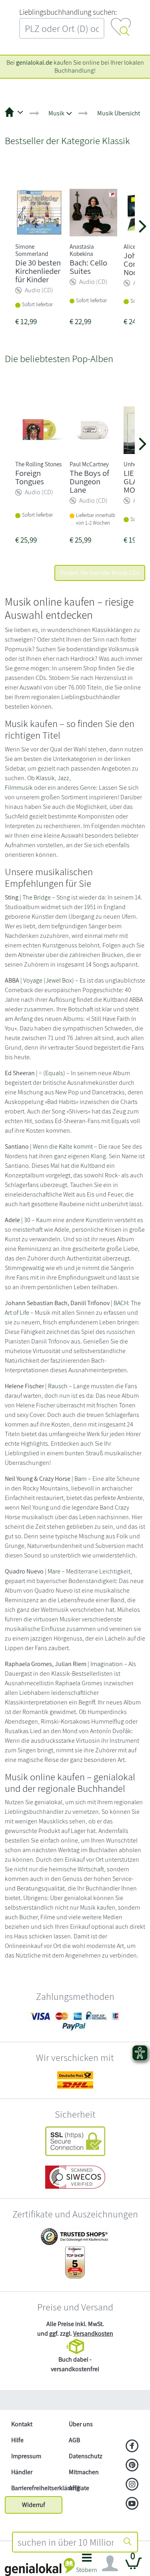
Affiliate (79, 2488)
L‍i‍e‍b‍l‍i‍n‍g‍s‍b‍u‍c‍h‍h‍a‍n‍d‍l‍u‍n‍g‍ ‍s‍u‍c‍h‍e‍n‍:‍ (68, 12)
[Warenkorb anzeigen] (134, 2567)
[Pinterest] (132, 2466)
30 (27, 1220)
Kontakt (22, 2424)
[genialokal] (40, 2567)
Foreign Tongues (30, 477)
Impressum (26, 2456)
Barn (81, 1479)
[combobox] (66, 2542)
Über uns (81, 2424)
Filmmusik (19, 788)
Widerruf (34, 2505)
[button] (87, 2565)
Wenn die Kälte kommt (63, 1146)
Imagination (107, 1664)
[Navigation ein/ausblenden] (110, 2564)
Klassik (45, 778)
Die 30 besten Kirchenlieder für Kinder (38, 271)
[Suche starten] (128, 2542)
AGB (74, 2440)
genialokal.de (34, 62)
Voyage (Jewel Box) (49, 980)
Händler (22, 2472)
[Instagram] (132, 2485)
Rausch (58, 1386)
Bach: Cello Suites (88, 267)
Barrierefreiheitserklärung (37, 2488)
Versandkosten (93, 2333)
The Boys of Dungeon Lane (89, 481)
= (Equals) (52, 1073)
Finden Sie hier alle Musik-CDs (100, 573)
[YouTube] (132, 2504)
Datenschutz (86, 2456)
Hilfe (17, 2440)
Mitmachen (84, 2472)
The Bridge (37, 897)
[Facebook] (132, 2447)
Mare (54, 1571)
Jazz (63, 778)
